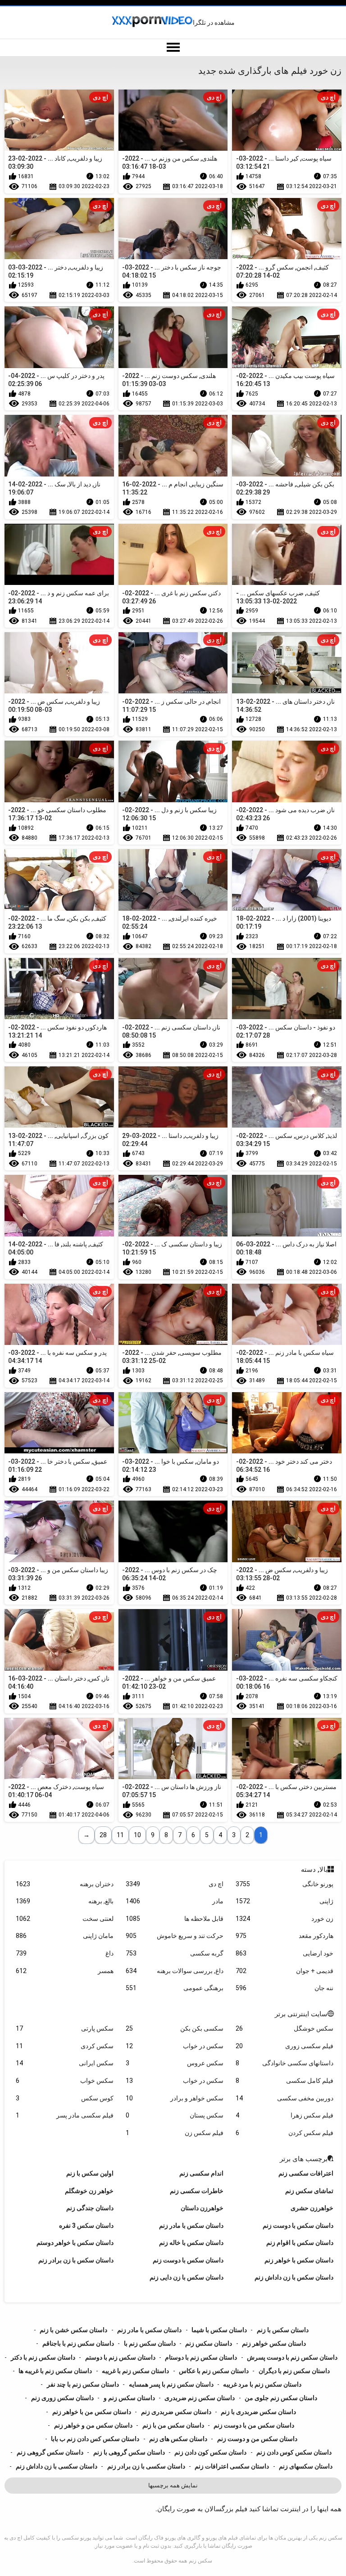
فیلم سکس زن (175, 2133)
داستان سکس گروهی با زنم (129, 2452)
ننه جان (285, 1988)
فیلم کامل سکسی (285, 2081)
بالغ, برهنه (65, 1901)
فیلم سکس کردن (285, 2133)
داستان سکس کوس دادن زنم (294, 2452)
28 (103, 1835)
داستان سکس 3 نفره (86, 2225)
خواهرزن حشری (312, 2208)
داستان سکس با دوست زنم (188, 2260)
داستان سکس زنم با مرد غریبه (262, 2384)
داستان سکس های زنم (178, 2439)
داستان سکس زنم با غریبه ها (55, 2371)
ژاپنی (285, 1901)
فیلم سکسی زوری (285, 2046)
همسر (65, 1971)
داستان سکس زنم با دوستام (201, 2357)
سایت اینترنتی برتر (301, 2014)
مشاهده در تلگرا (214, 22)
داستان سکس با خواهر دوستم (75, 2243)
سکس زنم (200, 2561)
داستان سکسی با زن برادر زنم (146, 2466)
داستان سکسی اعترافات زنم (232, 2466)
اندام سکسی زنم (201, 2173)
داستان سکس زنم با (150, 2343)
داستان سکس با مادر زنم (149, 2330)
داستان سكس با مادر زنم (191, 2225)
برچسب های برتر (304, 2159)
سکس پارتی (65, 2028)
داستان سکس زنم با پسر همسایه (171, 2384)
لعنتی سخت (65, 1919)
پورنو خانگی (285, 1884)
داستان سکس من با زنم (173, 2425)
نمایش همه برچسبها (173, 2485)
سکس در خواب (175, 2046)
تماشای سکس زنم (309, 2191)
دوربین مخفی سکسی (285, 2098)
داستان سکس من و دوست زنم (257, 2439)
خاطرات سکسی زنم (197, 2191)
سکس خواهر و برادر (175, 2098)
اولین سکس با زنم (90, 2173)
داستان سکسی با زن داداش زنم (57, 2466)
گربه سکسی (175, 1953)
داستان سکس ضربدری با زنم (258, 2412)
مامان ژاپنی (65, 1936)
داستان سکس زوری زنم (62, 2398)
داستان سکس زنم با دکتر (43, 2357)
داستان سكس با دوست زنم (298, 2225)
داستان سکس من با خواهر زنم (92, 2412)
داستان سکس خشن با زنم (73, 2330)
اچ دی (175, 1884)
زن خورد (285, 1919)
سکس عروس (175, 2063)
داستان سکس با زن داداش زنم (294, 2277)
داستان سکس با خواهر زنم (299, 2260)
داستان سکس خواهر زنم (274, 2343)
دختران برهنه (65, 1884)
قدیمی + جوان (285, 1971)
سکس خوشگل (285, 2028)
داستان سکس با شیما (219, 2330)
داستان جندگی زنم (90, 2208)
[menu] (173, 48)
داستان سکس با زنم (283, 2330)
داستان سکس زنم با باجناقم (78, 2343)
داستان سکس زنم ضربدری (200, 2398)
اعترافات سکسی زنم (306, 2173)
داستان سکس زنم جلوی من (281, 2398)
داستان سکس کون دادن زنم (210, 2452)
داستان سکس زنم (209, 2343)
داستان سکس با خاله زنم (191, 2243)
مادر (175, 1901)
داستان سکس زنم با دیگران (294, 2371)
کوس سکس (65, 2098)
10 (137, 1835)
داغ (65, 1953)
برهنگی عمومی (175, 1988)
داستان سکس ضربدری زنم (176, 2412)
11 (120, 1835)
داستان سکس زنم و (129, 2398)
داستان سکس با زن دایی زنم (187, 2277)
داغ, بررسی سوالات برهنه (175, 1971)
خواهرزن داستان (202, 2208)
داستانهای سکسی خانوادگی (285, 2063)
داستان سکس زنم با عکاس (214, 2371)
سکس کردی (65, 2046)
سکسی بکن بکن (175, 2028)
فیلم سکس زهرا (285, 2115)
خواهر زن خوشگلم (89, 2191)
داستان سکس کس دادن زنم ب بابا (95, 2439)
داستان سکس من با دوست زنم (254, 2425)
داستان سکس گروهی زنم (50, 2452)
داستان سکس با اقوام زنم (300, 2243)
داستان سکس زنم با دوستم (120, 2357)
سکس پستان (175, 2115)
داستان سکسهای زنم (306, 2466)
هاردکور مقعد (285, 1936)
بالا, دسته (314, 1870)
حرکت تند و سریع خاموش (175, 1936)
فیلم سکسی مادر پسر (65, 2115)
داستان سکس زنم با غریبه (135, 2371)
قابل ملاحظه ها (175, 1919)
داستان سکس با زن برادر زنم (76, 2260)
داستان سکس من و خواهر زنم (93, 2425)
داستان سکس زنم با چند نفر (83, 2384)
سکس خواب (65, 2081)
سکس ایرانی (65, 2063)
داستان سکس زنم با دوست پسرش (292, 2357)
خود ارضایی (285, 1953)
